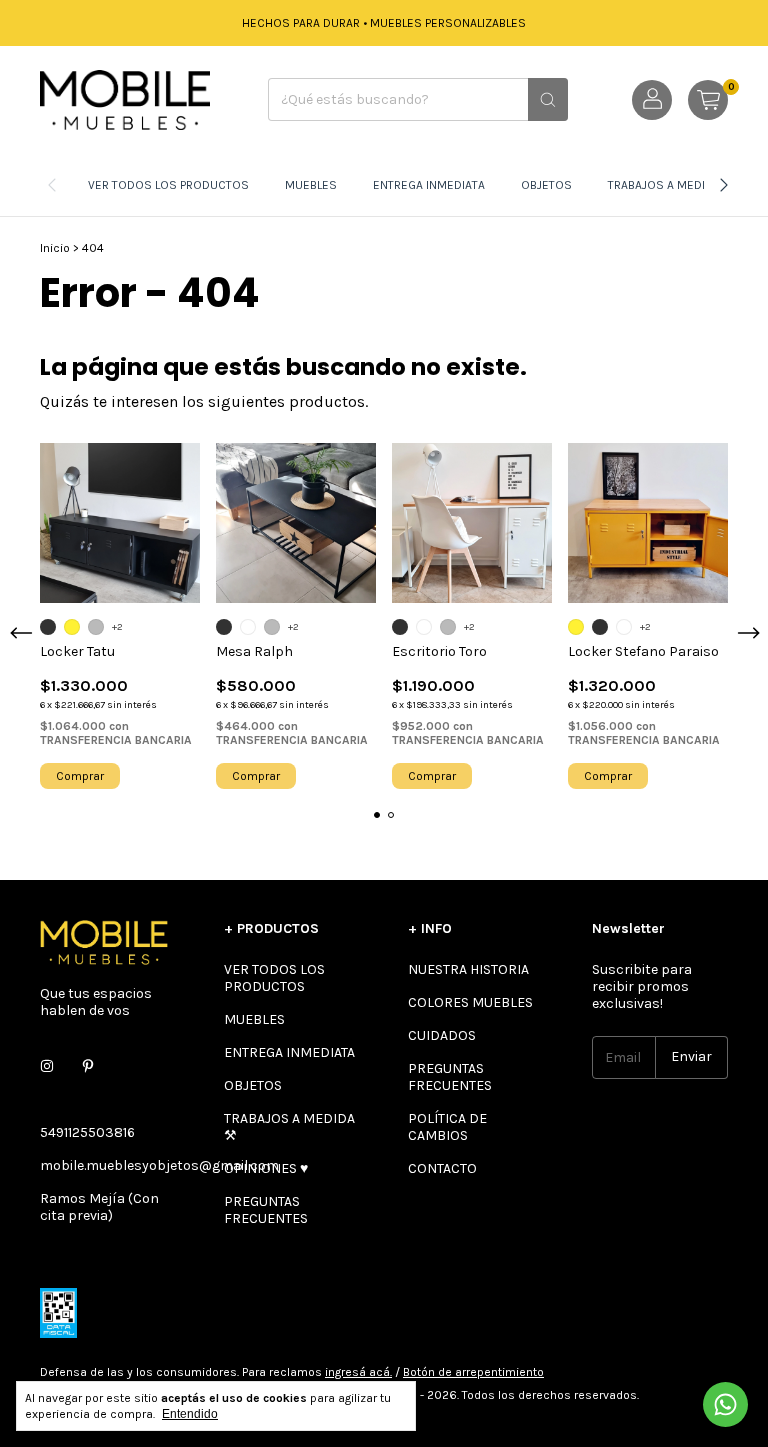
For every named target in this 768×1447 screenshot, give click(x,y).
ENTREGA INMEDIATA (429, 185)
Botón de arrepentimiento (473, 1372)
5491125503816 (87, 1132)
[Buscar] (548, 99)
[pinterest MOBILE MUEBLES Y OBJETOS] (88, 1067)
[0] (708, 100)
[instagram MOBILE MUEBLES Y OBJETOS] (47, 1067)
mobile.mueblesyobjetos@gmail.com (159, 1165)
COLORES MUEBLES (470, 1002)
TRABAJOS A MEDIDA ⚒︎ (671, 185)
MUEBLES (311, 185)
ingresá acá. (358, 1372)
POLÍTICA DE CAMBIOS (447, 1127)
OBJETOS (546, 185)
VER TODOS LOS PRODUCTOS (168, 185)
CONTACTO (442, 1168)
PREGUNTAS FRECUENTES (266, 1210)
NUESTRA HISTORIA (468, 969)
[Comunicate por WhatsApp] (725, 1404)
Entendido (190, 1414)
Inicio (55, 248)
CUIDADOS (442, 1035)
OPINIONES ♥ (266, 1168)
